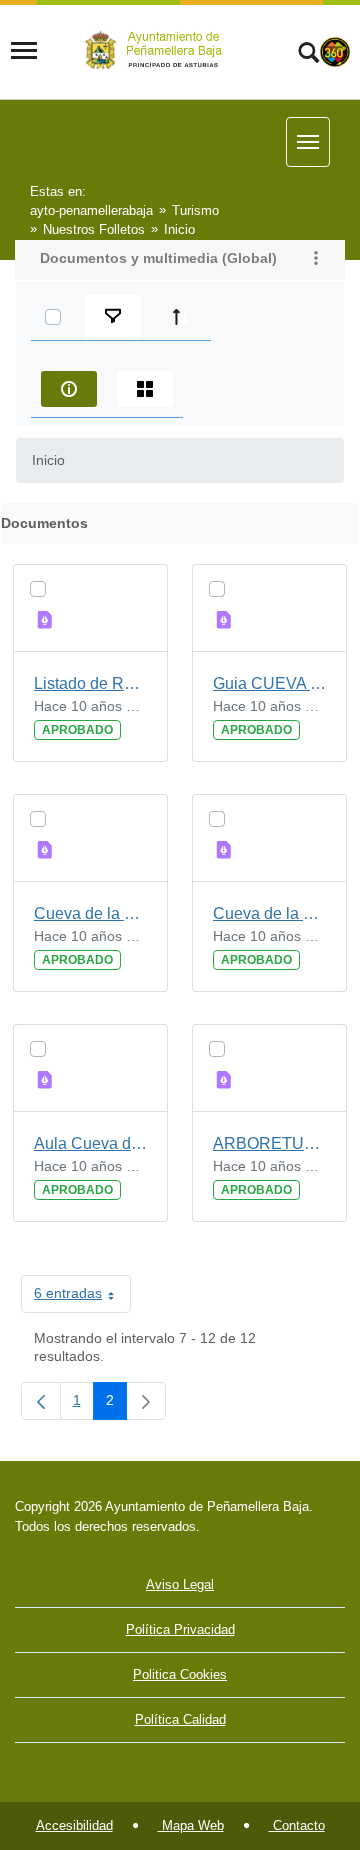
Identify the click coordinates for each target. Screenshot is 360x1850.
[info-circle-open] (69, 389)
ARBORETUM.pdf (269, 1143)
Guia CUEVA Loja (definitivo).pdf (269, 683)
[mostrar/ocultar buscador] (308, 55)
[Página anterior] (41, 1401)
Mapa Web (191, 1825)
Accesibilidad (74, 1825)
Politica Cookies (180, 1674)
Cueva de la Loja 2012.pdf (90, 913)
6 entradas (82, 1297)
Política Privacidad (180, 1629)
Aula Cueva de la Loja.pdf (90, 1143)
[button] (316, 260)
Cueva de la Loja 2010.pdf (269, 913)
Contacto (297, 1825)
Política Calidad (180, 1719)
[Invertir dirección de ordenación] (181, 317)
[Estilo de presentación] (145, 389)
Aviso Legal (180, 1584)
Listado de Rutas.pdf (90, 683)
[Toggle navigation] (24, 51)
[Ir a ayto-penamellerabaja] (157, 50)
